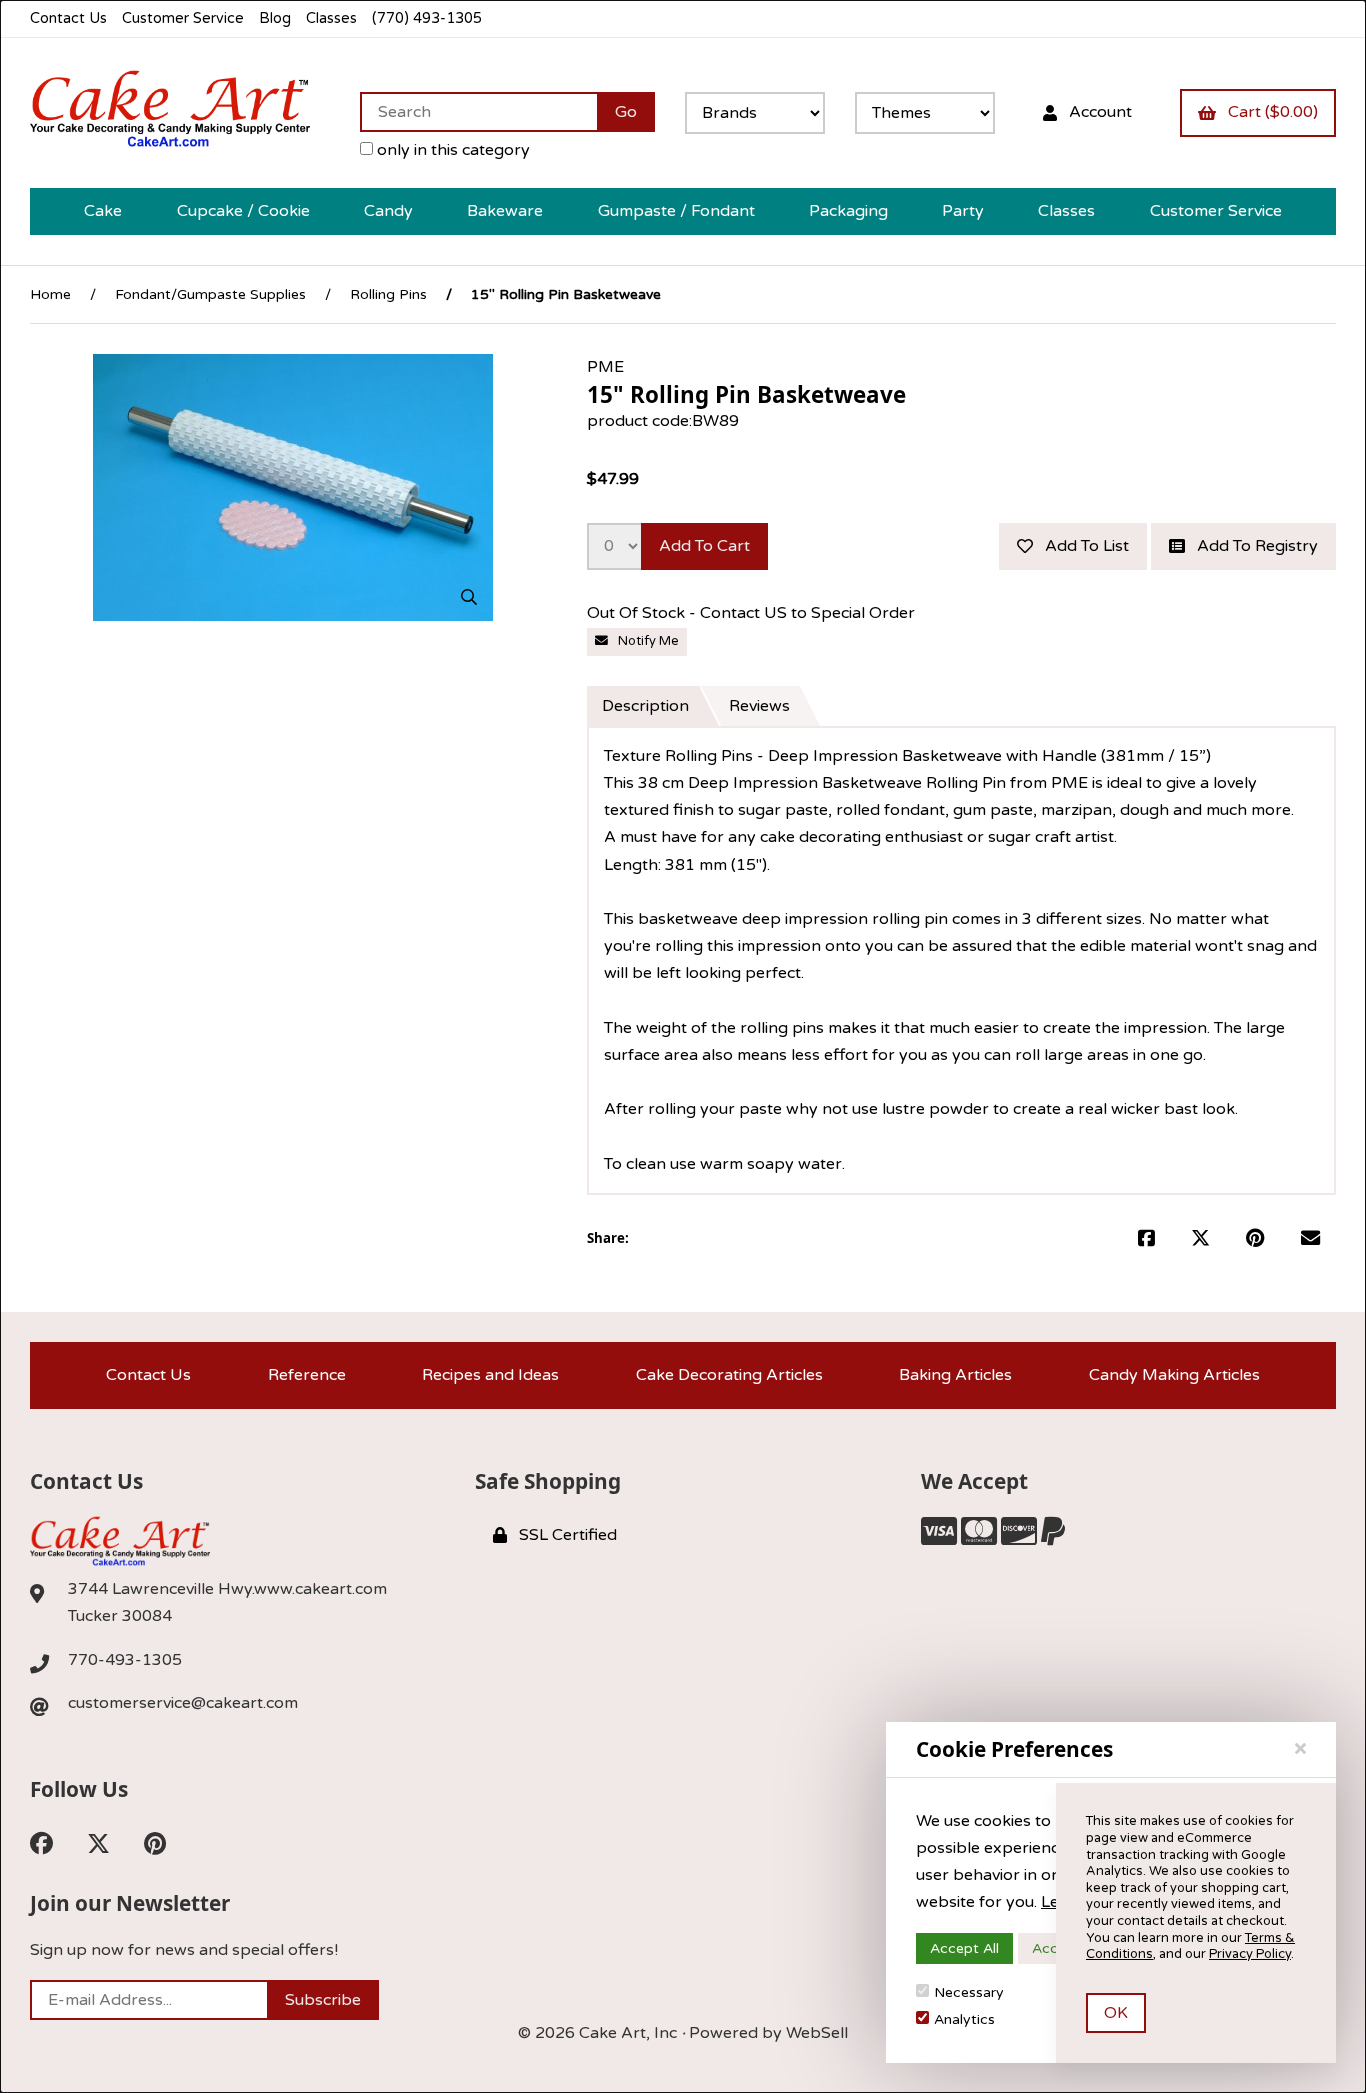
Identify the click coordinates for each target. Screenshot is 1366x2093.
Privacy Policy (1250, 1954)
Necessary (969, 1992)
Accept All (964, 1948)
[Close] (1300, 1749)
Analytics (964, 2019)
